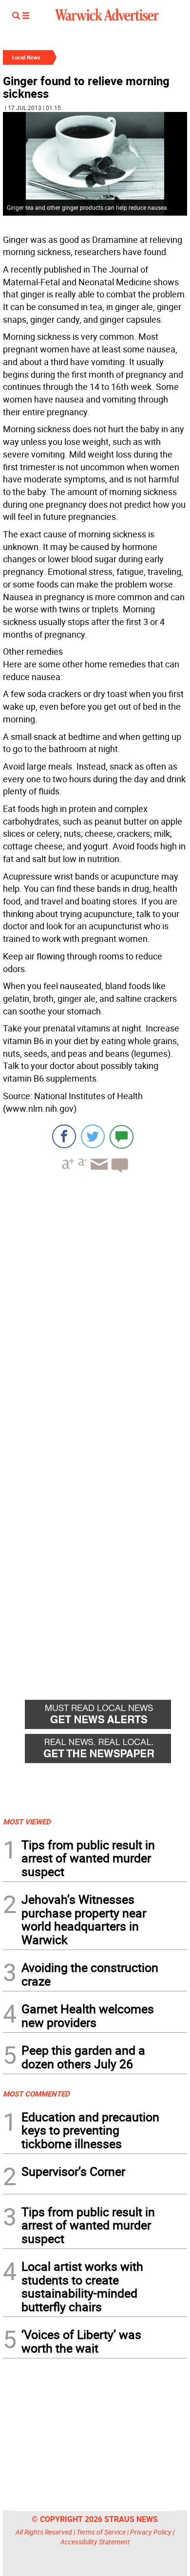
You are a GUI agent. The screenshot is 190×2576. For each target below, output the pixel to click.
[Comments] (122, 1136)
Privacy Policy (151, 2532)
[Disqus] (95, 1305)
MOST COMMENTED (36, 2094)
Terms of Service (101, 2532)
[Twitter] (93, 1136)
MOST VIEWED (27, 1822)
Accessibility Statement (95, 2542)
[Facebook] (64, 1136)
